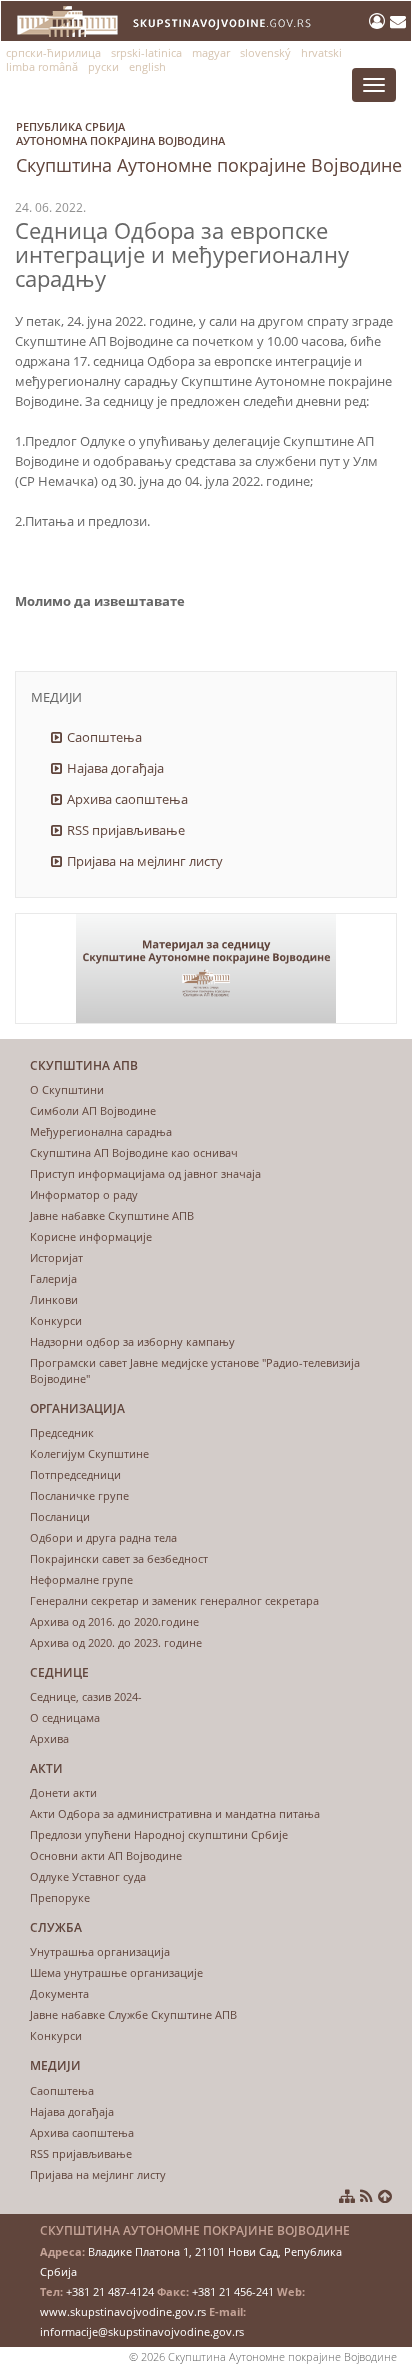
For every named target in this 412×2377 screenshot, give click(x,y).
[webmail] (398, 21)
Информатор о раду (84, 1194)
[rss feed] (366, 2196)
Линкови (54, 1299)
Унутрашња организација (100, 1951)
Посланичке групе (79, 1495)
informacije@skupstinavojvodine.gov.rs (142, 2331)
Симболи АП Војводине (93, 1110)
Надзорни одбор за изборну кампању (132, 1341)
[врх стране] (385, 2196)
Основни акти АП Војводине (106, 1855)
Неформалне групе (81, 1579)
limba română (42, 66)
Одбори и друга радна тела (103, 1537)
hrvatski (321, 52)
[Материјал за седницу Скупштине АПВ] (206, 968)
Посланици (60, 1516)
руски (103, 66)
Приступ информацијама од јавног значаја (145, 1173)
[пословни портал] (379, 21)
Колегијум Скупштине (89, 1453)
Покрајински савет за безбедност (119, 1558)
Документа (59, 1993)
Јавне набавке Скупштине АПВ (112, 1215)
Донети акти (63, 1792)
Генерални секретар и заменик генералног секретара (174, 1600)
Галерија (53, 1278)
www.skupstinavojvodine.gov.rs (123, 2311)
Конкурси (56, 1320)
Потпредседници (75, 1474)
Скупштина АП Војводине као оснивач (134, 1152)
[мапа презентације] (347, 2196)
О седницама (65, 1717)
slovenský (265, 52)
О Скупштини (67, 1089)
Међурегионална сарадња (101, 1131)
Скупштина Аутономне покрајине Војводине (209, 148)
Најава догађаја (115, 768)
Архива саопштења (127, 799)
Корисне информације (91, 1236)
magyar (211, 52)
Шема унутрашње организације (116, 1972)
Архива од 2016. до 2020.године (114, 1621)
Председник (62, 1432)
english (147, 66)
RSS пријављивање (126, 830)
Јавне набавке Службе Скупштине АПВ (133, 2014)
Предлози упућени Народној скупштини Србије (159, 1834)
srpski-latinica (146, 52)
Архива (49, 1738)
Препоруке (60, 1897)
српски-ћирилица (53, 52)
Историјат (56, 1257)
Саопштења (104, 737)
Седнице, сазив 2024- (86, 1696)
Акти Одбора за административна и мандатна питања (175, 1813)
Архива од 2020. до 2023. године (116, 1642)
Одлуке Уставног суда (88, 1876)
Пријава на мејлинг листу (145, 861)
